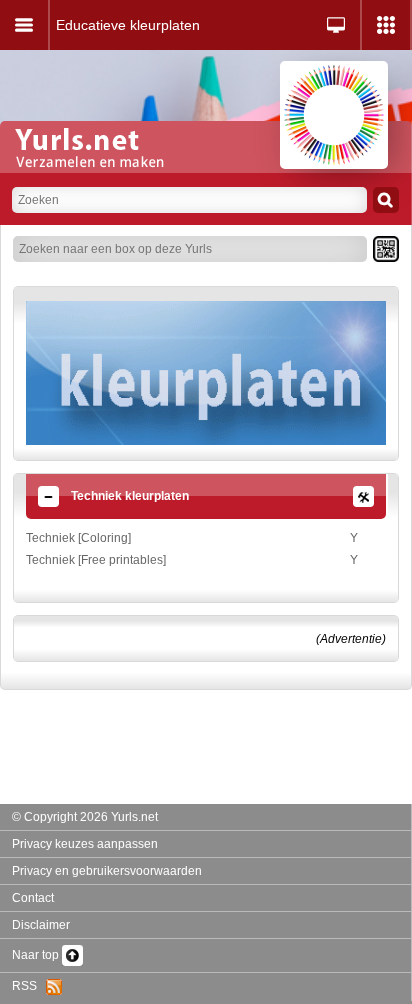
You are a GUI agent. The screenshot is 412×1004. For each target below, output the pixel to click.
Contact (33, 898)
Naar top (37, 955)
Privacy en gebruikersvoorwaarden (107, 871)
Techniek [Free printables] (96, 560)
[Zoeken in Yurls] (386, 200)
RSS (29, 986)
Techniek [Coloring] (78, 538)
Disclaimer (41, 925)
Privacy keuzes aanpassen (85, 844)
